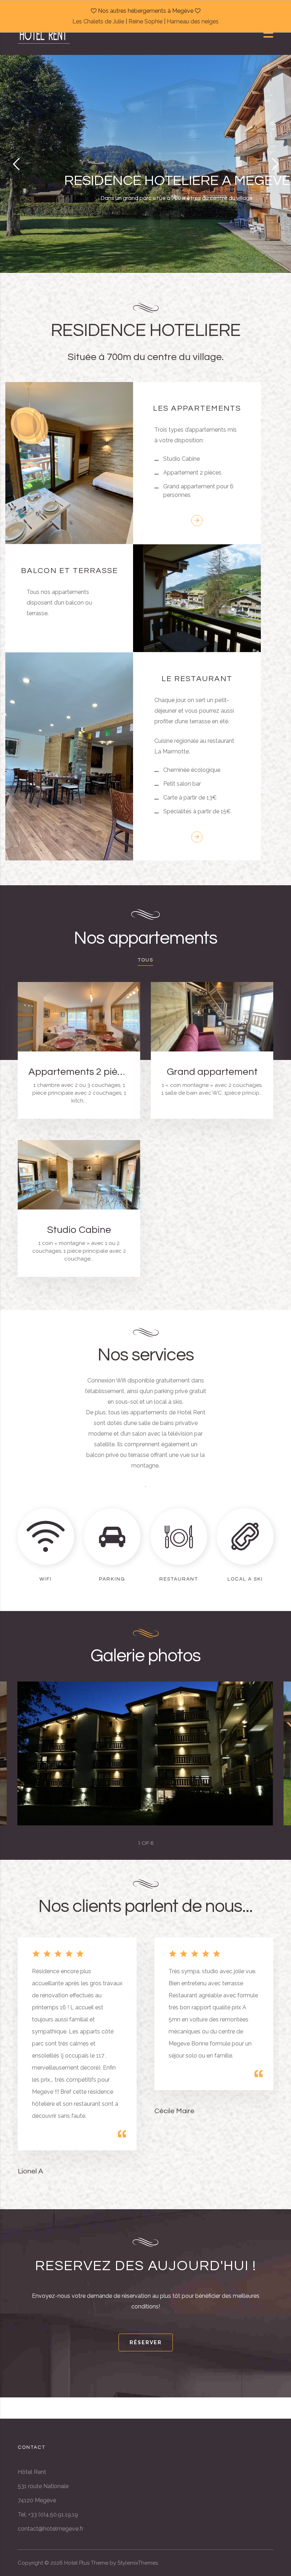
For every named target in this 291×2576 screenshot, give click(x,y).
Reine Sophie (145, 21)
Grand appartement (212, 1072)
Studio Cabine (79, 1230)
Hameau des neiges (193, 21)
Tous (145, 960)
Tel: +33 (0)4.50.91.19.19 (48, 2515)
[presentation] (46, 1753)
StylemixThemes (138, 2563)
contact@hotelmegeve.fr (51, 2529)
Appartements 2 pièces (79, 1072)
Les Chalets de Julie (98, 21)
